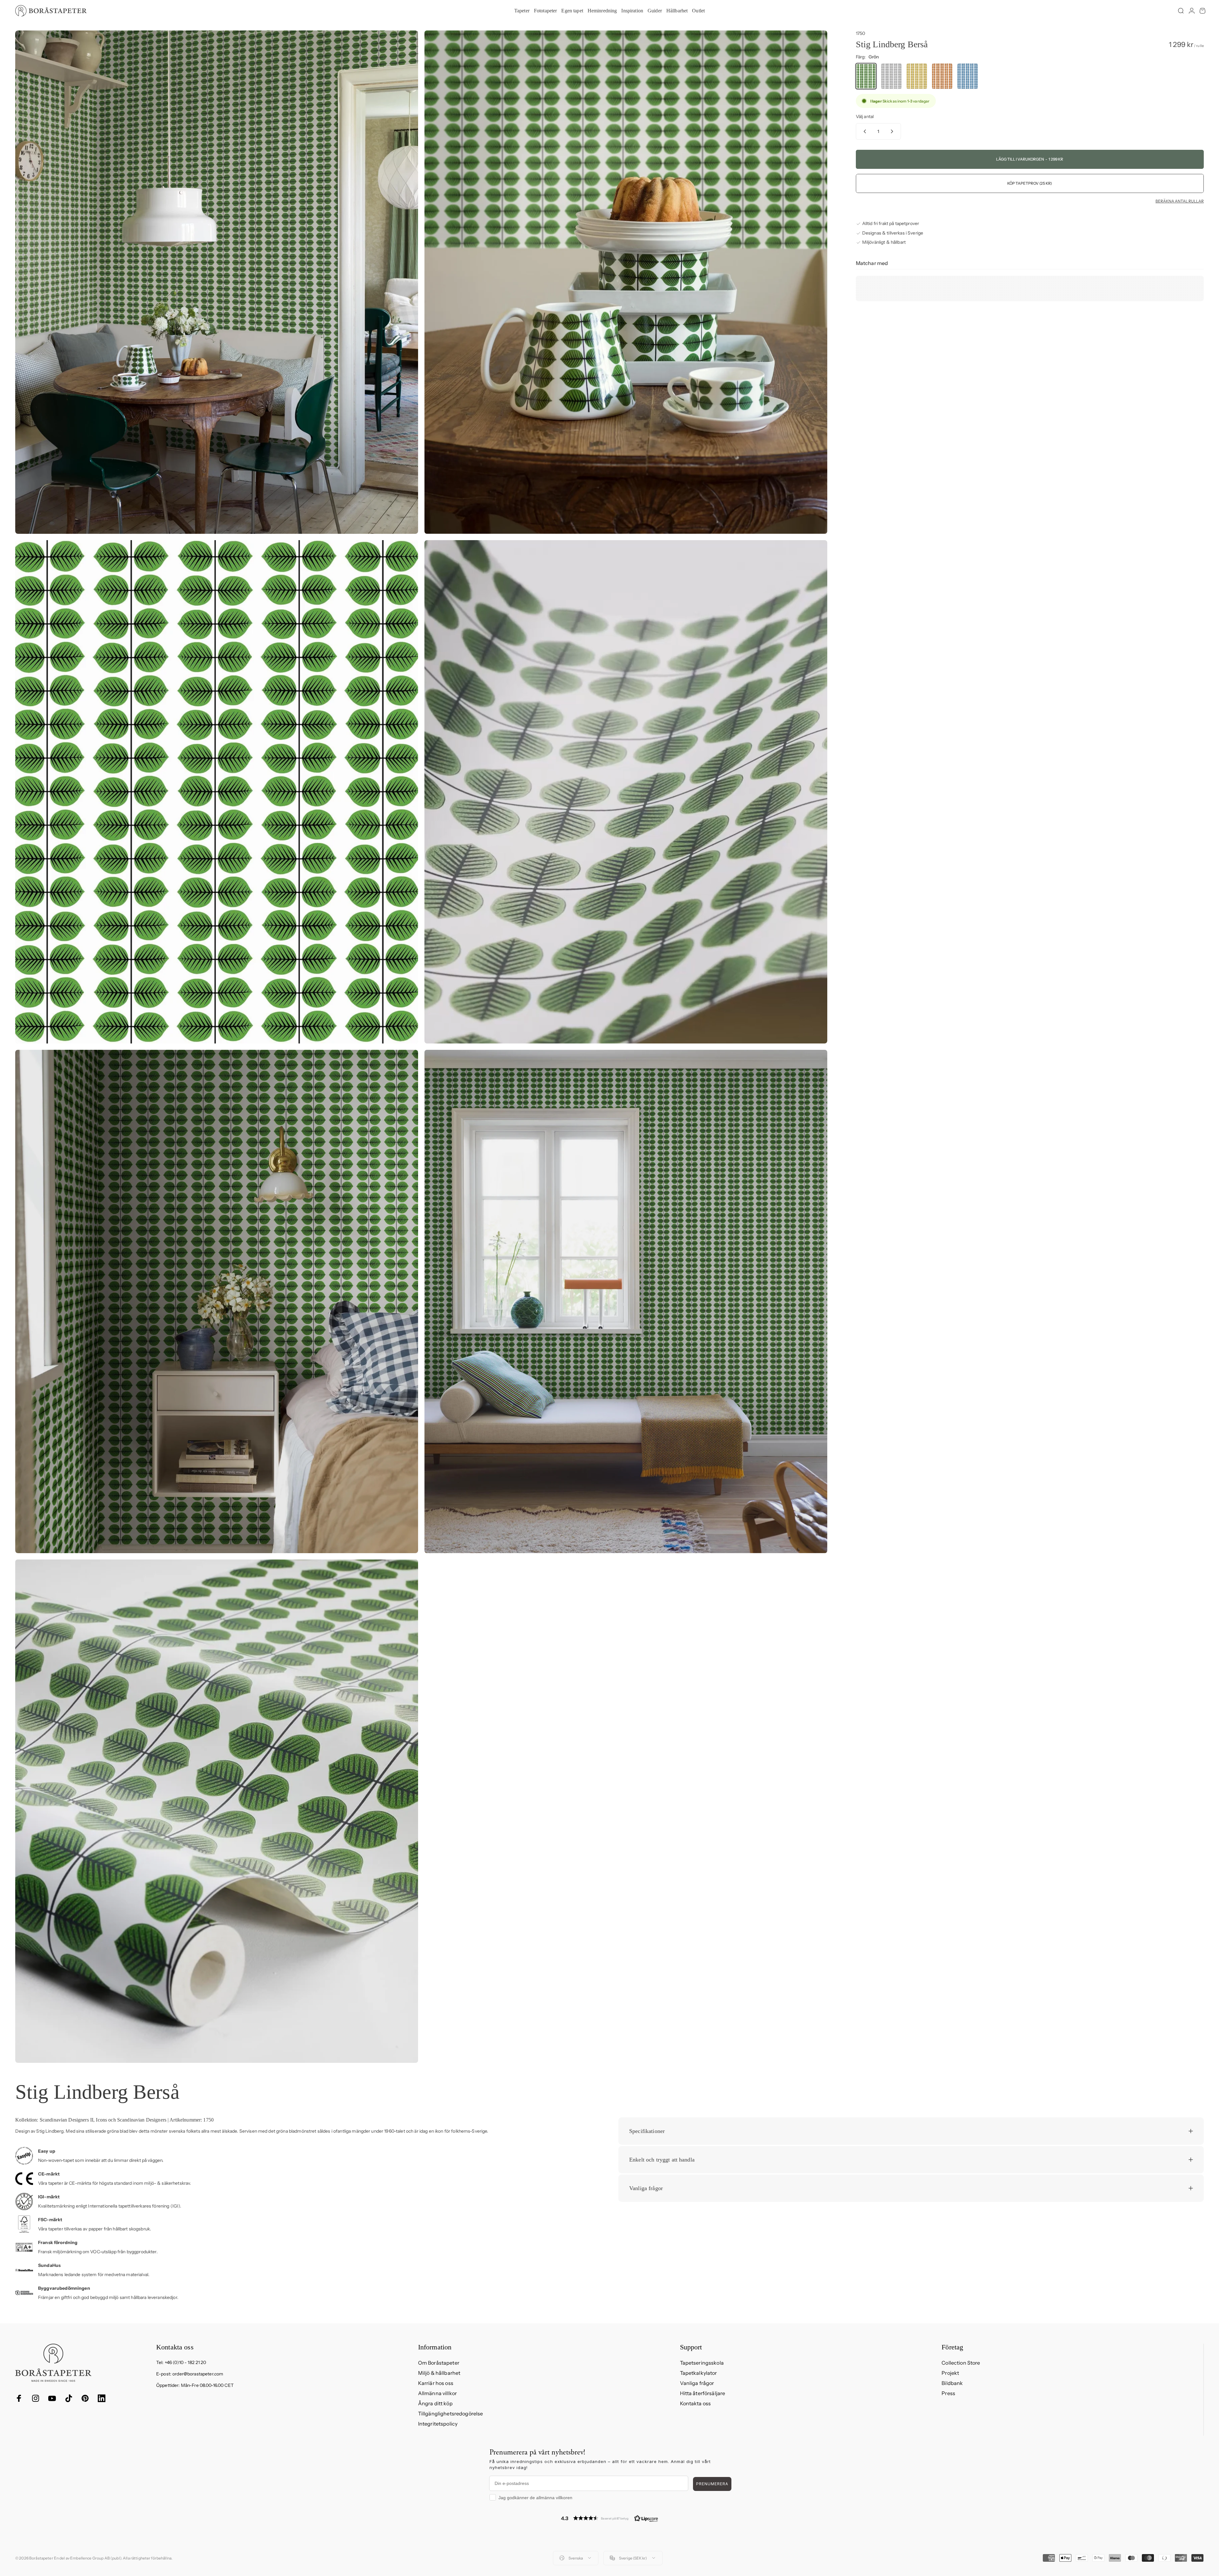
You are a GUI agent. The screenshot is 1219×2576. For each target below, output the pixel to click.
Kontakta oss (696, 2403)
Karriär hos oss (436, 2383)
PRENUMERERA (712, 2484)
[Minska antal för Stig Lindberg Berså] (863, 131)
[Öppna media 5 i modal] (217, 1301)
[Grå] (891, 76)
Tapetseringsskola (702, 2363)
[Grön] (866, 76)
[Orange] (942, 76)
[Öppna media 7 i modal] (217, 1811)
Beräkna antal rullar (1180, 201)
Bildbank (952, 2383)
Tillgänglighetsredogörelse (451, 2414)
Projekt (950, 2373)
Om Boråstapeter (439, 2363)
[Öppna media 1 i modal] (217, 282)
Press (948, 2393)
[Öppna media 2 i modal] (626, 282)
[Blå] (968, 76)
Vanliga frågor (697, 2383)
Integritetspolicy (438, 2424)
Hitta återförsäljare (703, 2393)
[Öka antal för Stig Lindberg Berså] (893, 131)
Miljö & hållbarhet (439, 2373)
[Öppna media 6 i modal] (626, 1301)
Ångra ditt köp (435, 2403)
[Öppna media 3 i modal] (217, 792)
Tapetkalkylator (699, 2373)
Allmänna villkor (437, 2393)
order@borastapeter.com (198, 2374)
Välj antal (865, 116)
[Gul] (917, 76)
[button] (609, 2518)
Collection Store (961, 2363)
